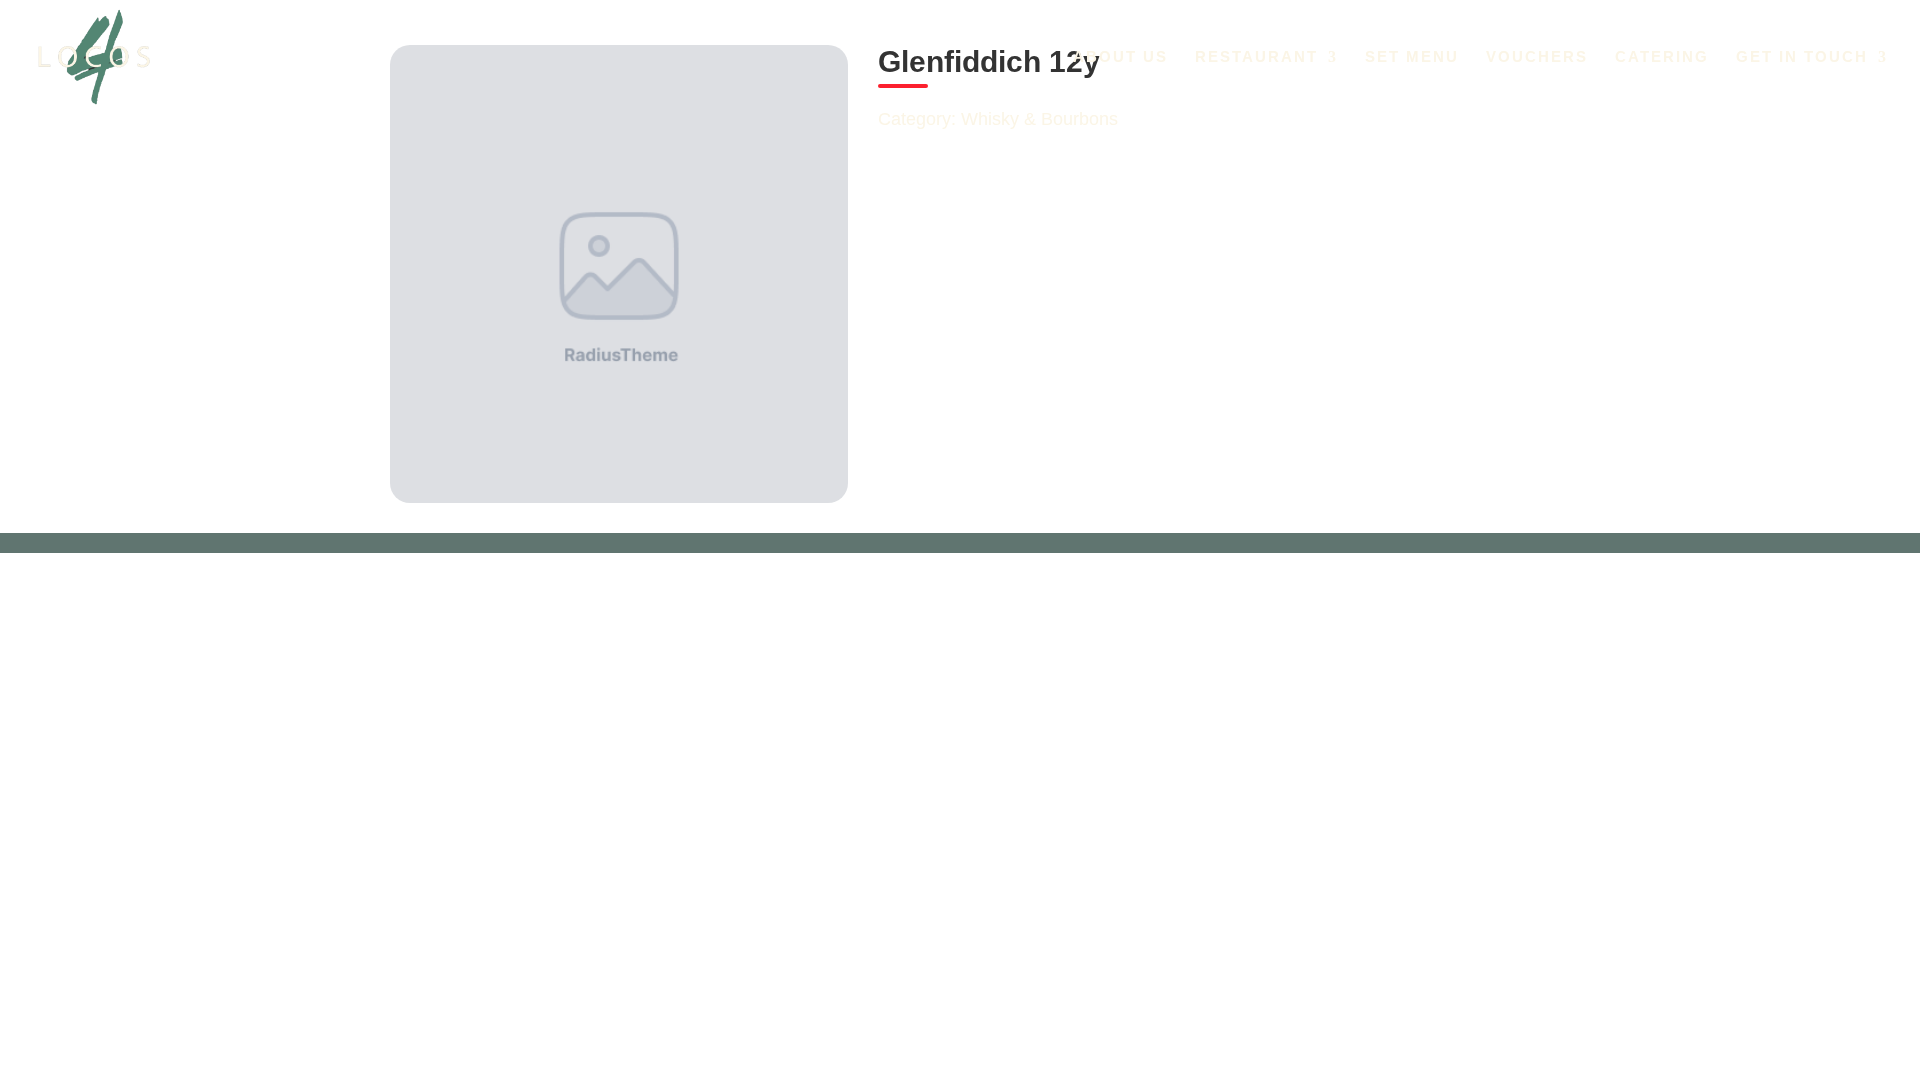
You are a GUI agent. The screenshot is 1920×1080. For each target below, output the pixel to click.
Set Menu (1412, 57)
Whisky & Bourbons (1039, 119)
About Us (1120, 57)
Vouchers (1537, 57)
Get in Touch (1802, 57)
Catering (1662, 57)
